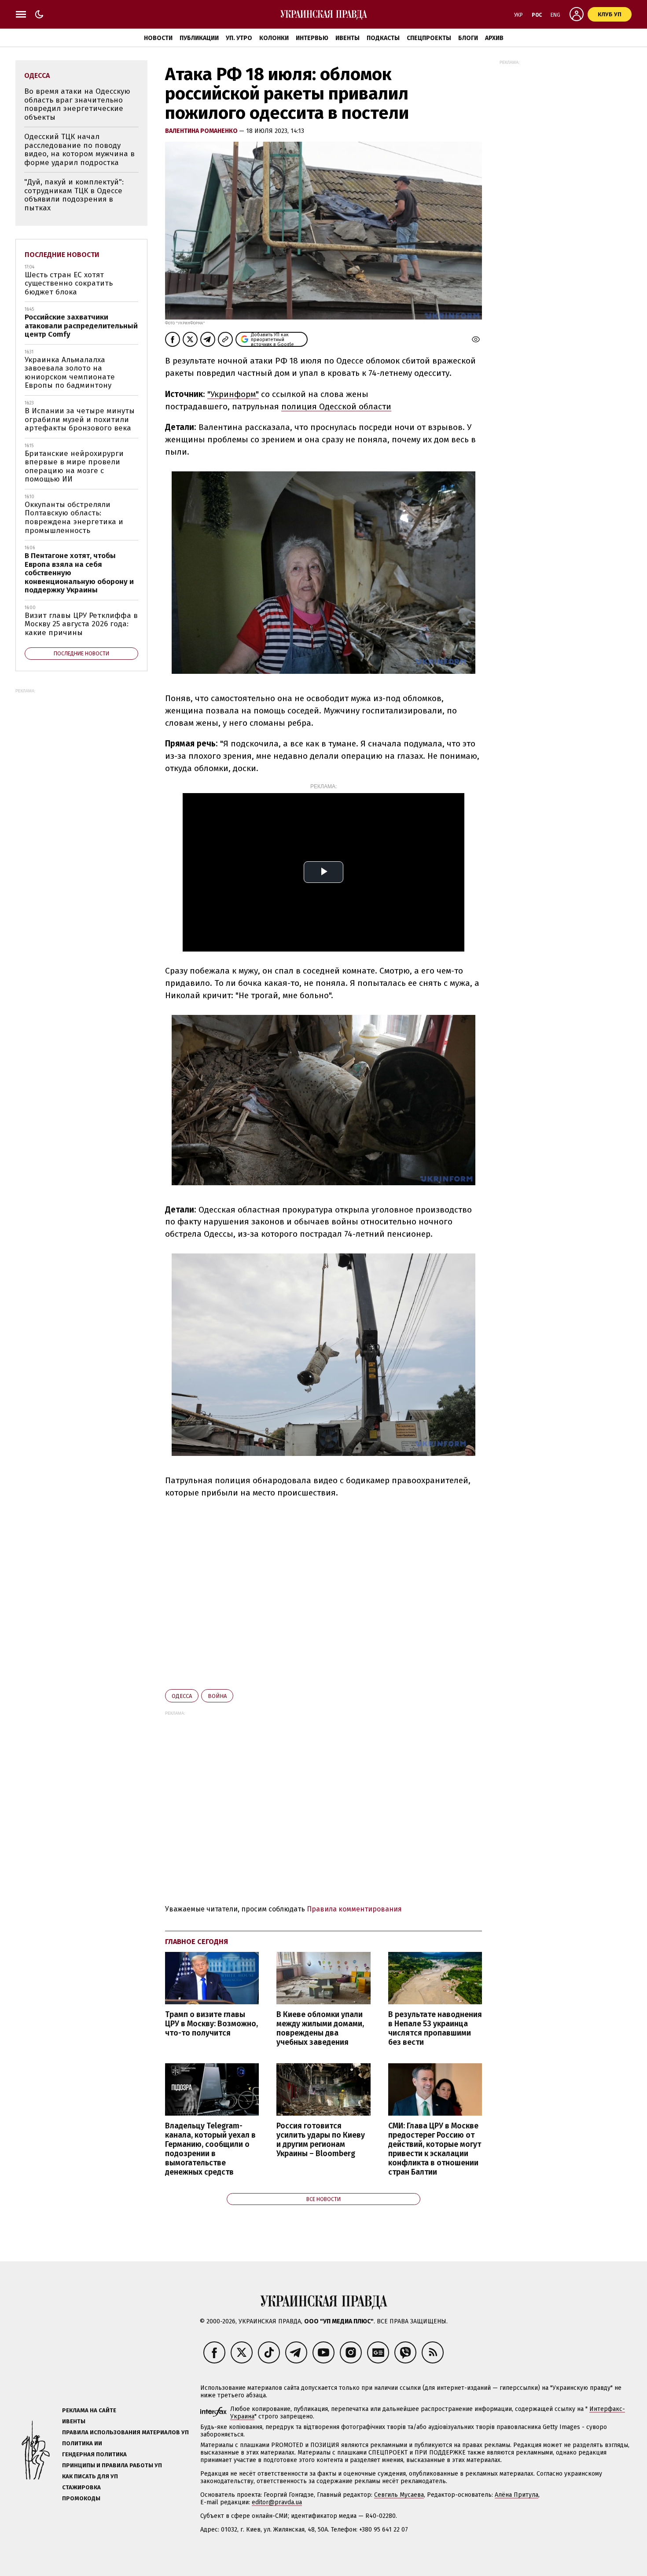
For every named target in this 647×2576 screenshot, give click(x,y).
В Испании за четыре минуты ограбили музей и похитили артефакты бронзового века (80, 419)
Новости (158, 38)
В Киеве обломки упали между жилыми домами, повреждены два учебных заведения (320, 2028)
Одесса (182, 1696)
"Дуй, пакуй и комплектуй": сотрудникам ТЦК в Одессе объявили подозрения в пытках (74, 195)
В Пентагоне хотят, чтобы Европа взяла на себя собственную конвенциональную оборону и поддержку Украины (79, 573)
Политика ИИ (82, 2443)
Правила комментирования (354, 1909)
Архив (494, 38)
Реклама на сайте (89, 2410)
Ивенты (347, 38)
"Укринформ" (233, 394)
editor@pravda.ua (277, 2502)
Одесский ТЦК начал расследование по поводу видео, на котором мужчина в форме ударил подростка (79, 150)
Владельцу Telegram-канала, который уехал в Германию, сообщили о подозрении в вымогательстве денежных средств (210, 2149)
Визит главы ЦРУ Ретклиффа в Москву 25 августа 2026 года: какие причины (81, 624)
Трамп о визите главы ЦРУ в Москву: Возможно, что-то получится (211, 2024)
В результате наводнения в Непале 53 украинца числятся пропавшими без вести (435, 2028)
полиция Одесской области (336, 406)
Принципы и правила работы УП (112, 2465)
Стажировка (81, 2487)
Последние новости (62, 255)
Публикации (199, 38)
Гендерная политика (94, 2454)
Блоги (468, 38)
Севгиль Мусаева (399, 2495)
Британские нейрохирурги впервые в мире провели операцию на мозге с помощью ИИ (74, 467)
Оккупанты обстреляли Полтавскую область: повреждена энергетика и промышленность (74, 518)
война (217, 1696)
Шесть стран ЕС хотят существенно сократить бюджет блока (69, 283)
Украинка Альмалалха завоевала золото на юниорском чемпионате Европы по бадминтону (70, 373)
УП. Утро (239, 38)
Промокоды (81, 2498)
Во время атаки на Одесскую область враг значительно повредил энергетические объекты (77, 104)
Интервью (312, 38)
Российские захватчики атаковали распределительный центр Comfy (81, 326)
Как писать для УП (90, 2476)
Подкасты (383, 38)
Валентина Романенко (202, 131)
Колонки (274, 38)
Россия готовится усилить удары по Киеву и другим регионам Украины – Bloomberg (321, 2140)
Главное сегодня (197, 1942)
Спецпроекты (429, 38)
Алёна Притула (516, 2495)
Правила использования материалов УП (125, 2432)
